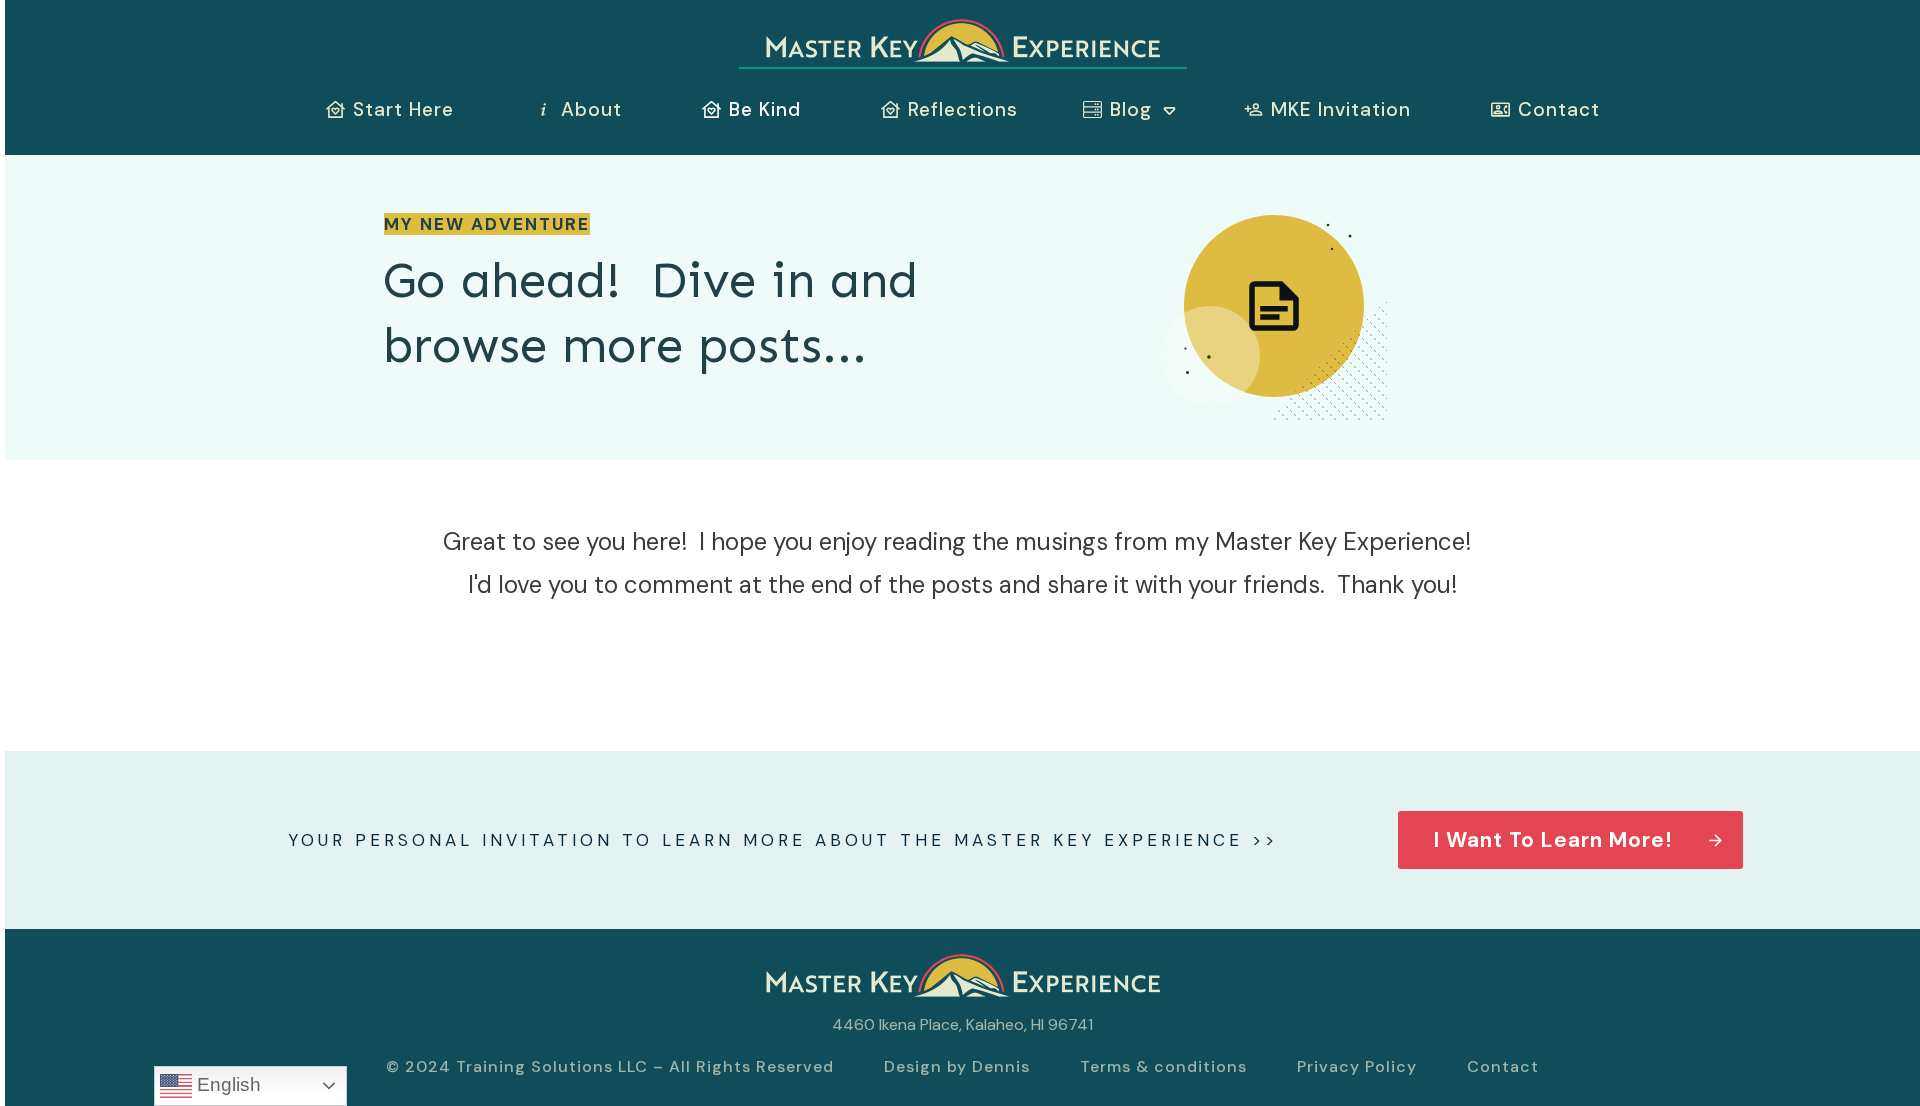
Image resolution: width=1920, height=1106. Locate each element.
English (226, 1084)
